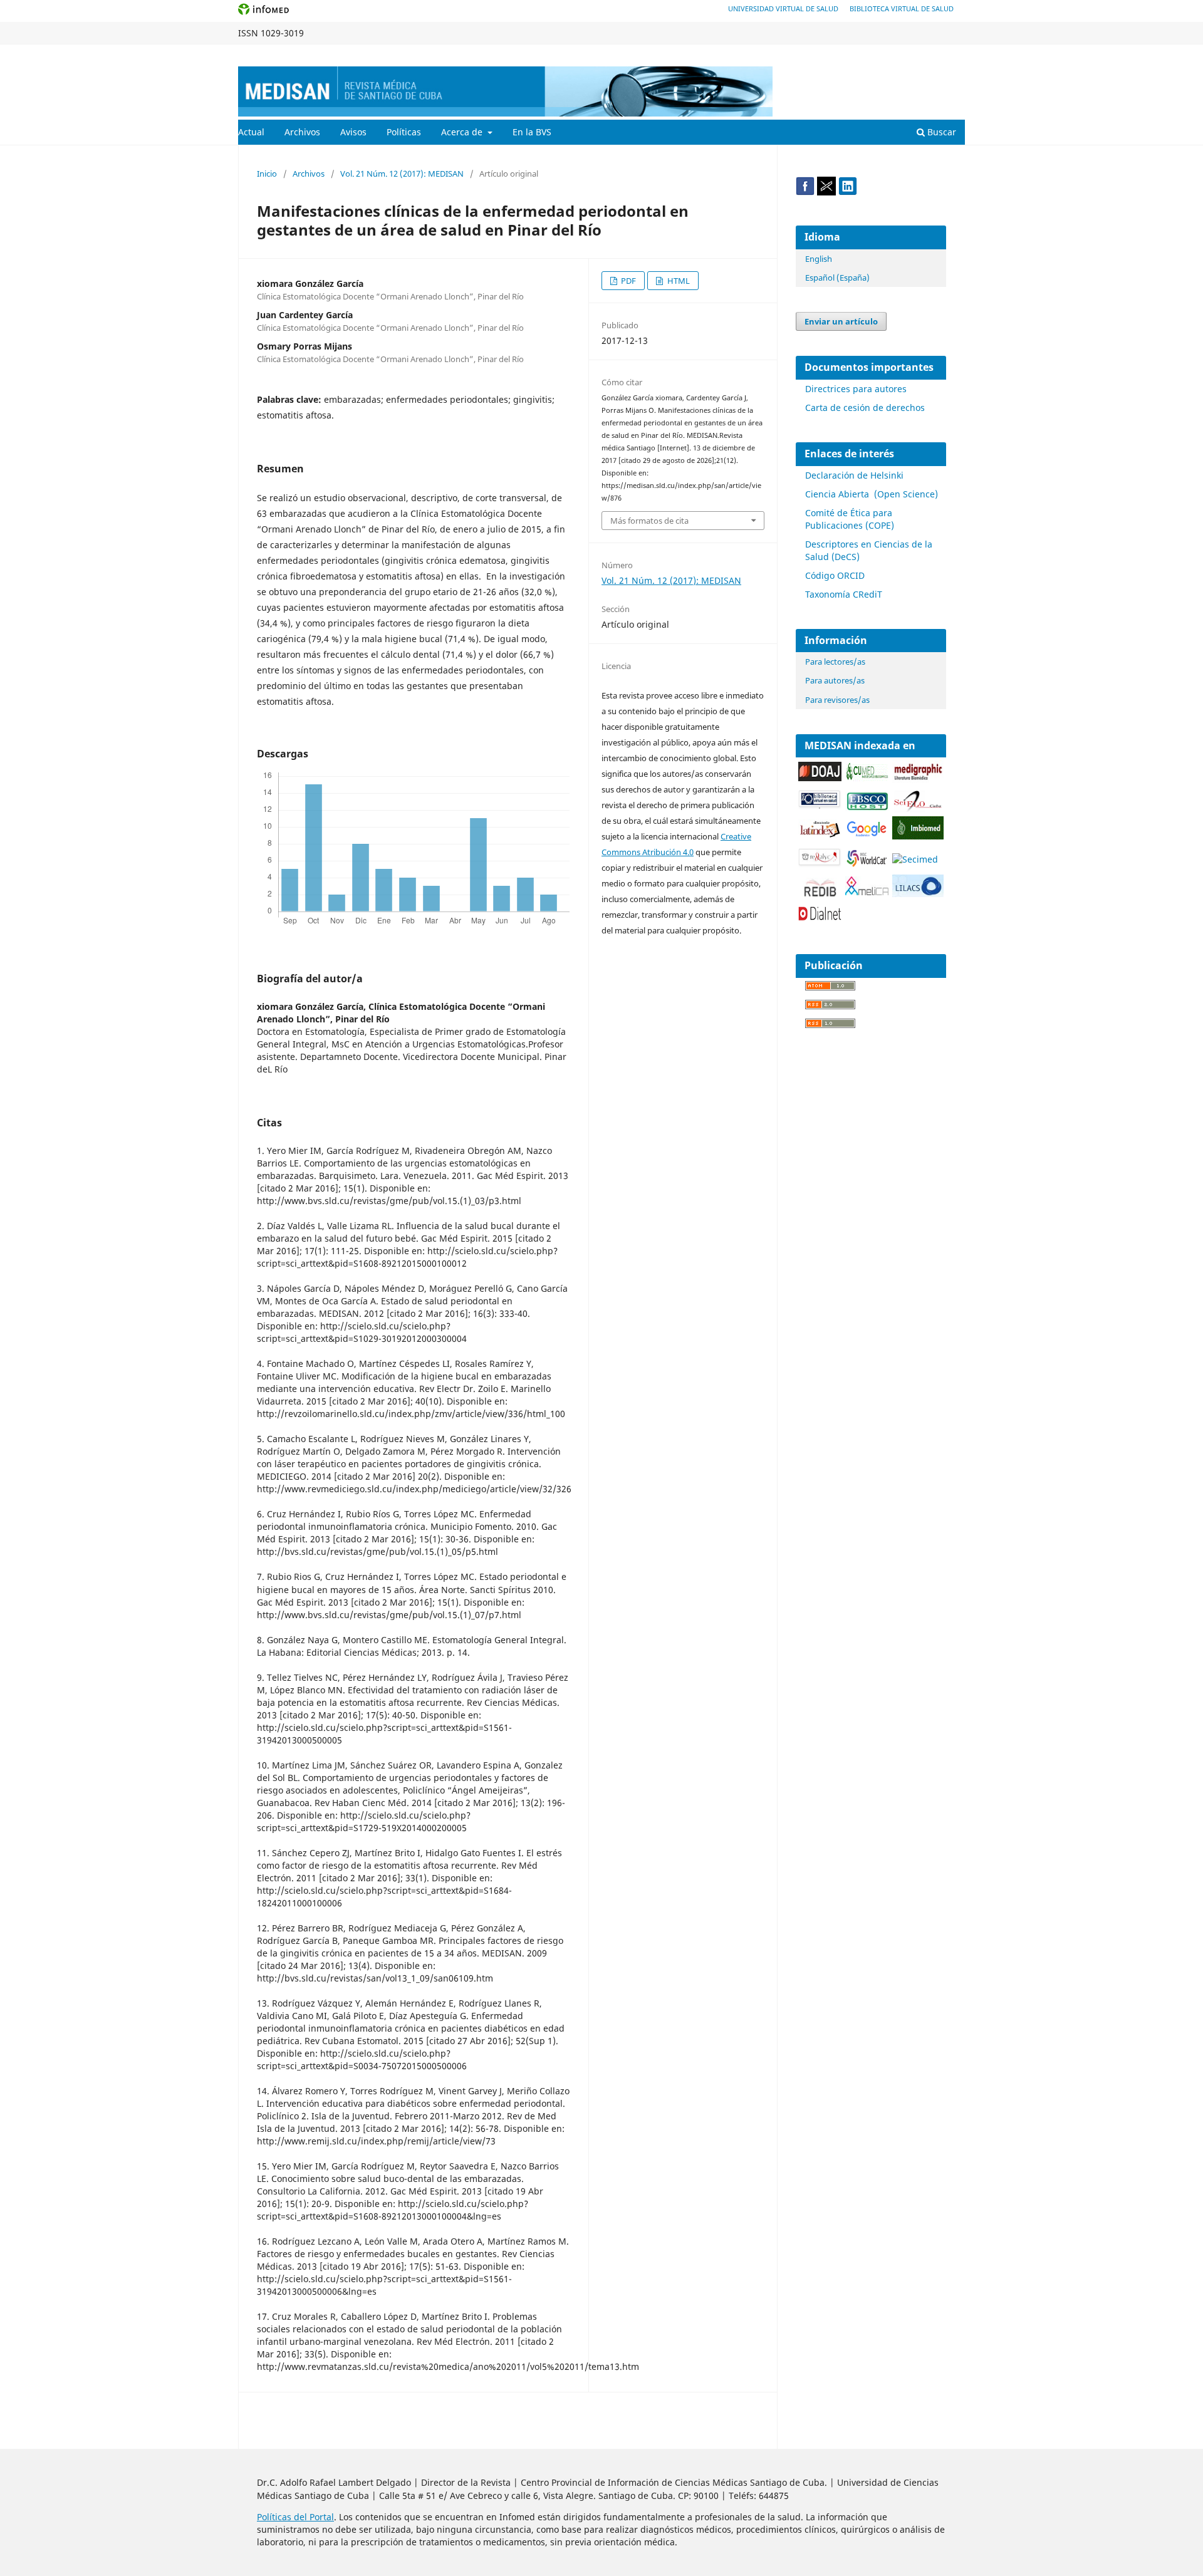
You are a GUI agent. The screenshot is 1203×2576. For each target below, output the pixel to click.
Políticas (404, 132)
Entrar (953, 54)
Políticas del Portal (295, 2517)
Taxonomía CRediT (844, 594)
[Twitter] (826, 192)
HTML (678, 281)
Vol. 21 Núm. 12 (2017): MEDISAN (402, 174)
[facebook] (805, 192)
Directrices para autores (856, 389)
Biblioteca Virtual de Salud (902, 8)
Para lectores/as (835, 662)
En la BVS (532, 132)
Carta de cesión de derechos (865, 408)
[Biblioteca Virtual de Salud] (820, 806)
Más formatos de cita (649, 521)
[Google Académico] (867, 835)
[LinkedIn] (848, 192)
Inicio (267, 174)
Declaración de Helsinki (854, 475)
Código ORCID (835, 575)
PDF (628, 281)
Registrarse (906, 54)
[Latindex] (820, 835)
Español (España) (837, 278)
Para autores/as (835, 680)
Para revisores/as (837, 700)
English (819, 259)
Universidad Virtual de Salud (783, 8)
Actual (251, 132)
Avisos (353, 132)
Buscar (940, 132)
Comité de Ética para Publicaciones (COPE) (850, 519)
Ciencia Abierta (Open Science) (872, 494)
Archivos (302, 132)
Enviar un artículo (841, 321)
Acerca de (463, 132)
